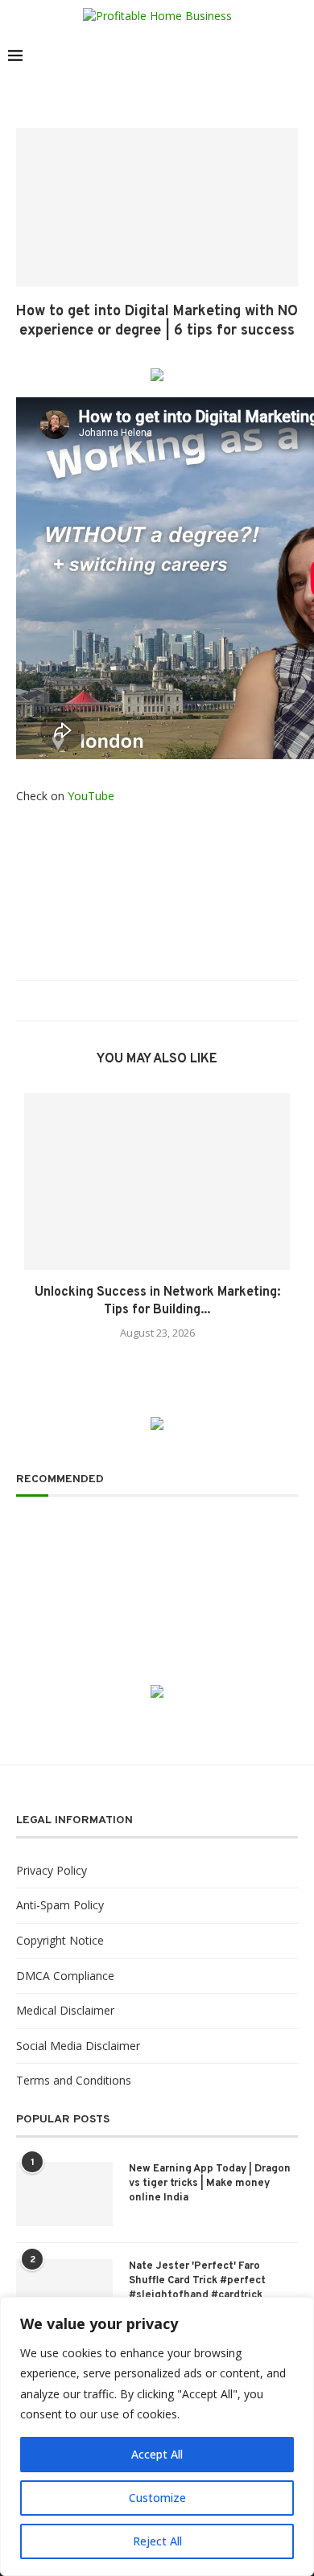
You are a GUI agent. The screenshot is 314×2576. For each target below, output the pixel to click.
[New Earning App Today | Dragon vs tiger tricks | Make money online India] (64, 2194)
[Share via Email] (177, 1001)
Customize (157, 2498)
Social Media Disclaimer (78, 2046)
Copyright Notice (60, 1940)
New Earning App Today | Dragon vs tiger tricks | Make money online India (210, 2184)
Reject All (157, 2541)
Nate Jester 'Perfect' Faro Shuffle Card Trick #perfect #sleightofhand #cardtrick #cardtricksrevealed (197, 2288)
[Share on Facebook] (131, 1001)
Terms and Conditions (74, 2080)
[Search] (298, 55)
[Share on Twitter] (146, 1001)
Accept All (157, 2454)
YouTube (91, 796)
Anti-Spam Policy (60, 1905)
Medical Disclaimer (65, 2010)
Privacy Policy (52, 1870)
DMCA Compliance (65, 1976)
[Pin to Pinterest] (161, 1001)
